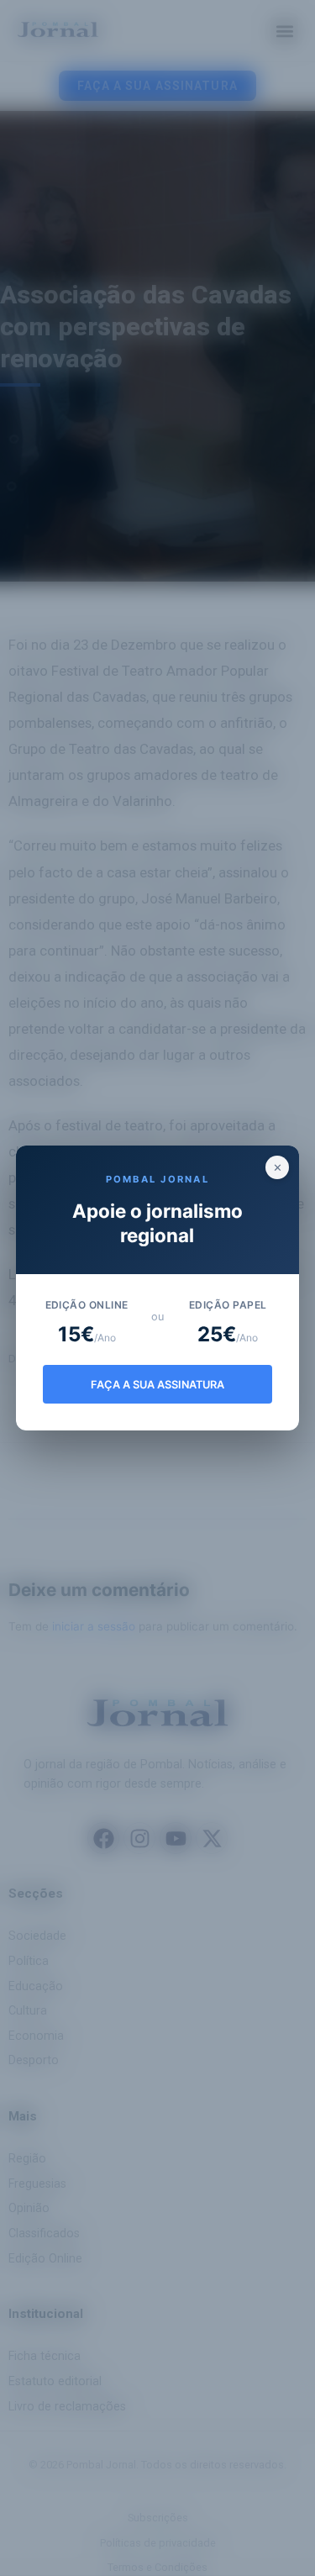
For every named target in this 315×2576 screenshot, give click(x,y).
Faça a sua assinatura (157, 1385)
